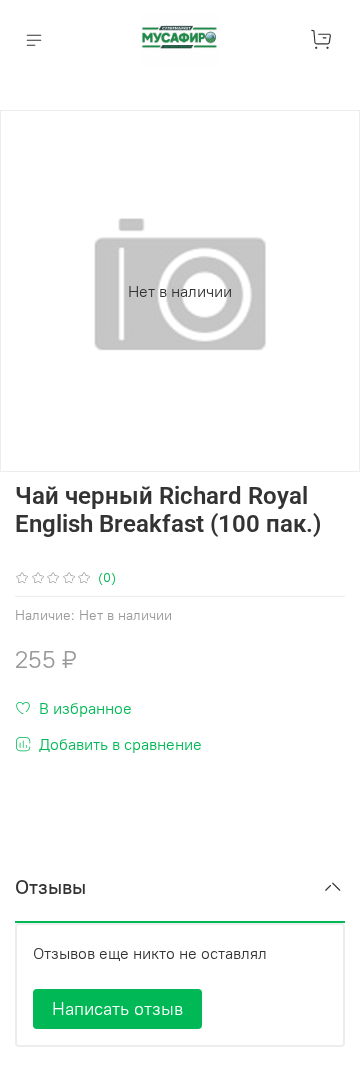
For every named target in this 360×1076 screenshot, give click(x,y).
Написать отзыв (117, 1008)
